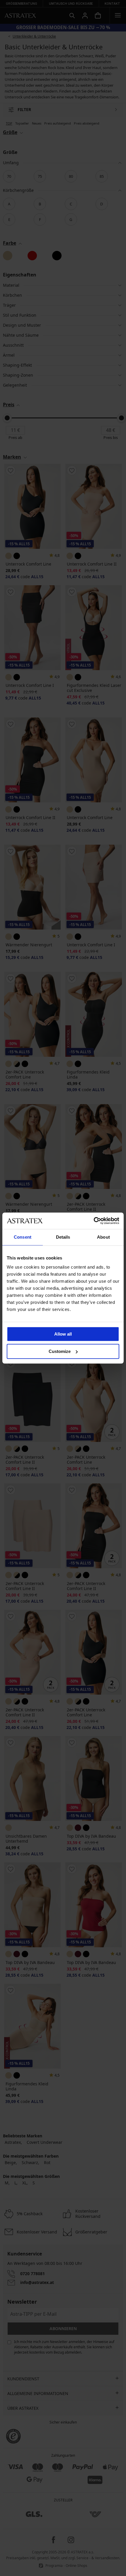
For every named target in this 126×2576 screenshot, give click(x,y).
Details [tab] (63, 1237)
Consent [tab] (23, 1237)
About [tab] (103, 1237)
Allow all (63, 1334)
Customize (60, 1351)
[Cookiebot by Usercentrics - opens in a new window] (94, 1221)
